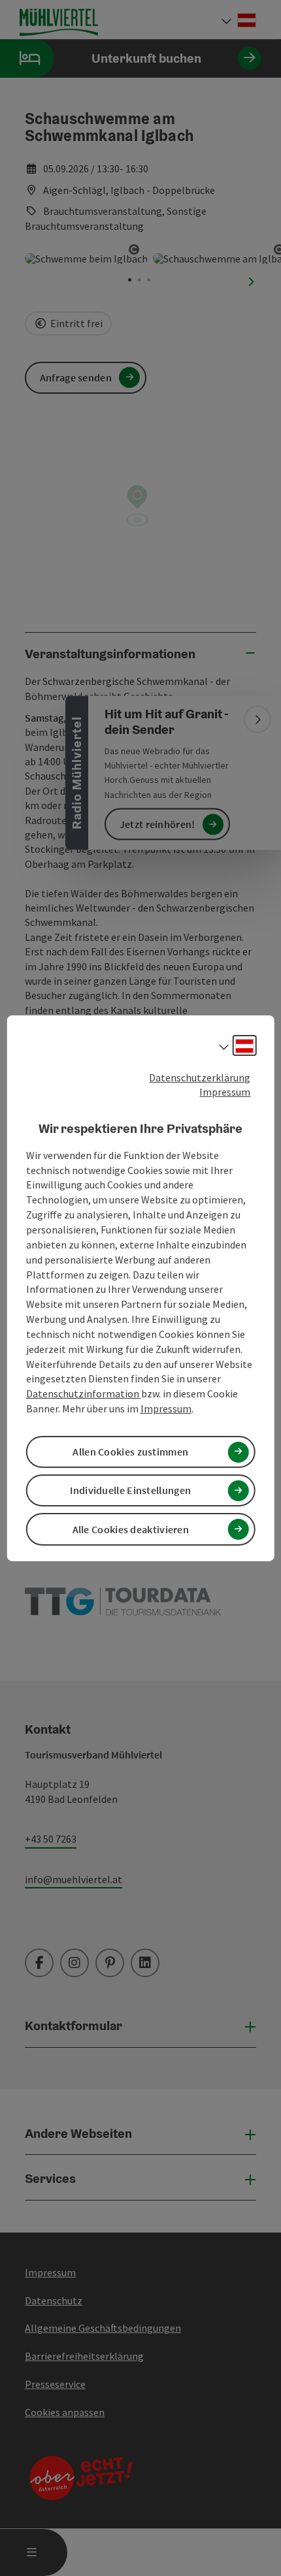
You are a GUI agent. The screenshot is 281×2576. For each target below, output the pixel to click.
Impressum (225, 1092)
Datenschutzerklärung (200, 1077)
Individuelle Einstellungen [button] (130, 1490)
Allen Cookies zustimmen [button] (130, 1452)
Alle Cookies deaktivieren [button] (131, 1529)
